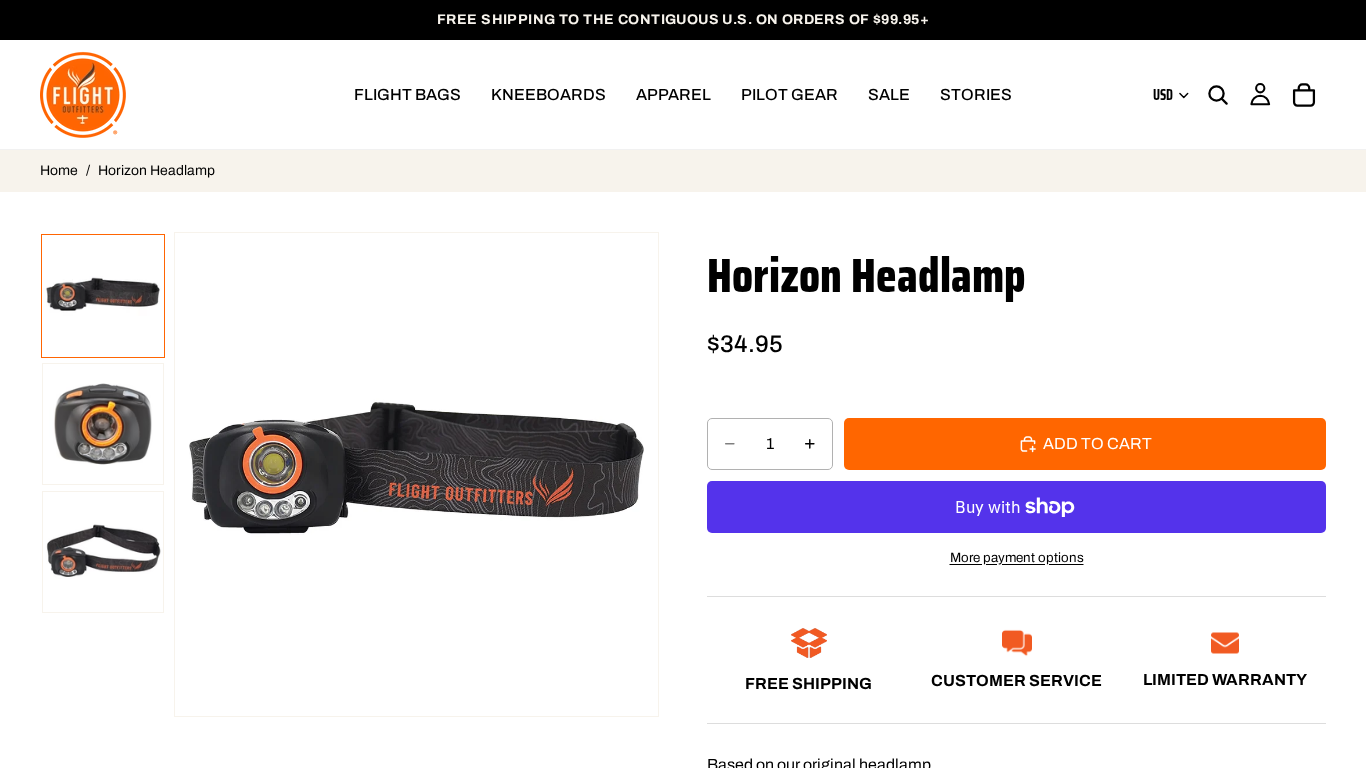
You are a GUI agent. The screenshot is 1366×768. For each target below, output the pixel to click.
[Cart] (1304, 95)
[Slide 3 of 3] (103, 552)
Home (59, 170)
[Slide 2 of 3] (103, 424)
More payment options (1017, 557)
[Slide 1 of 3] (103, 296)
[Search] (1218, 95)
